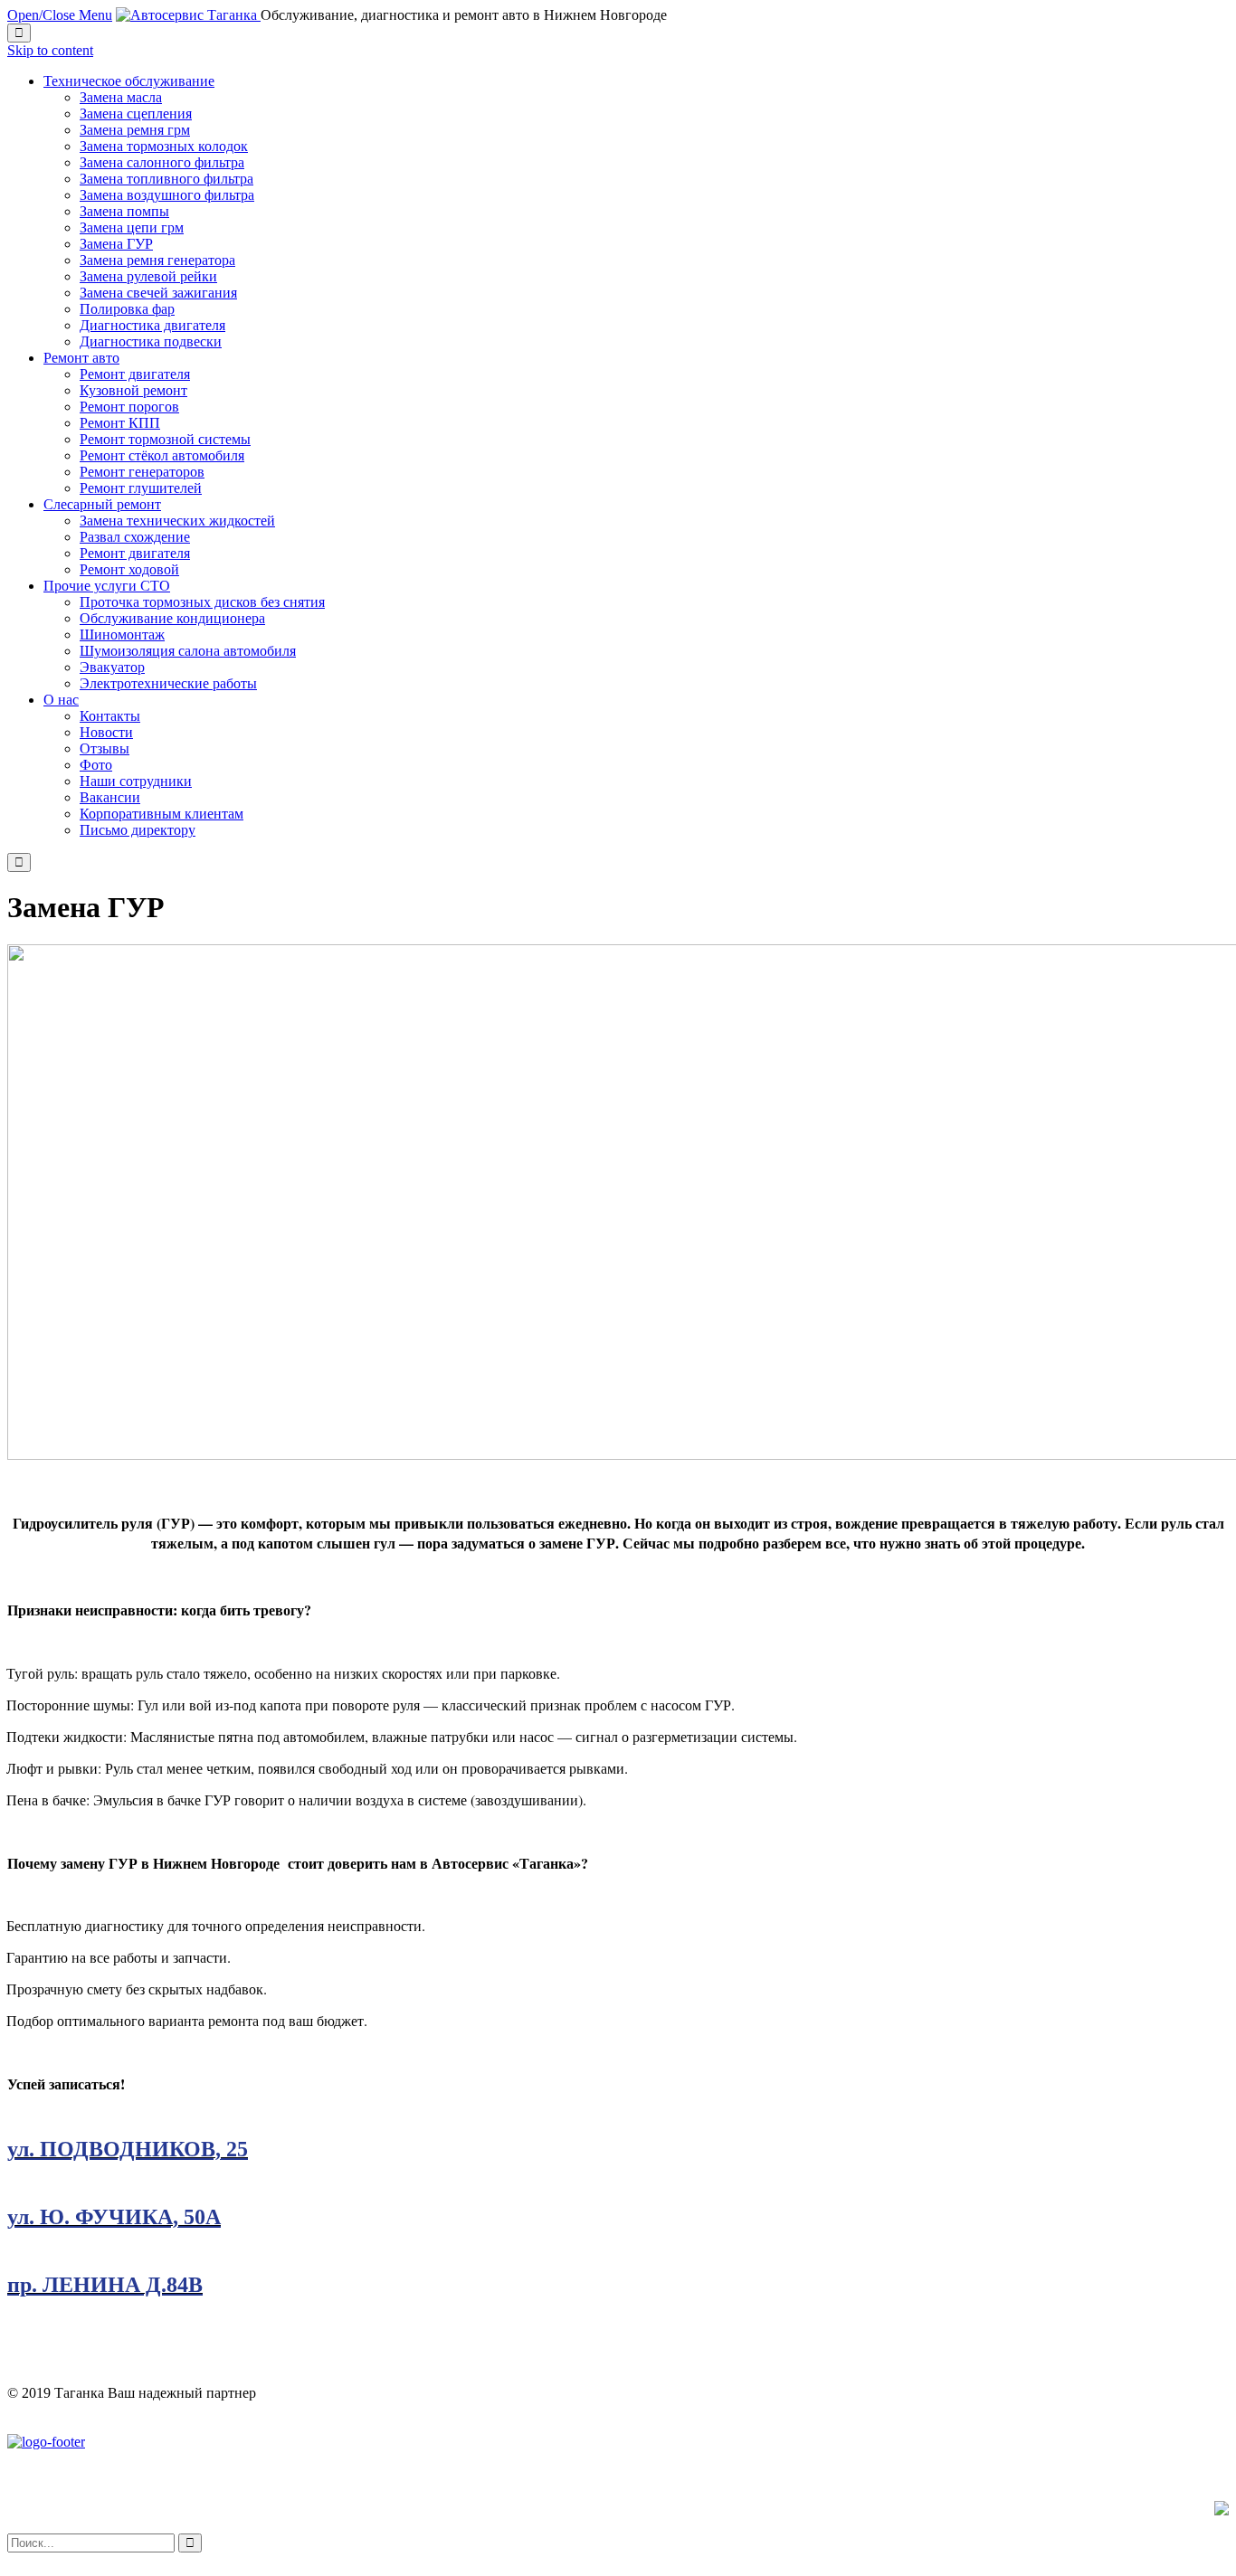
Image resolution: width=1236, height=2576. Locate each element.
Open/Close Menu (60, 15)
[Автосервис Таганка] (188, 15)
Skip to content (50, 50)
